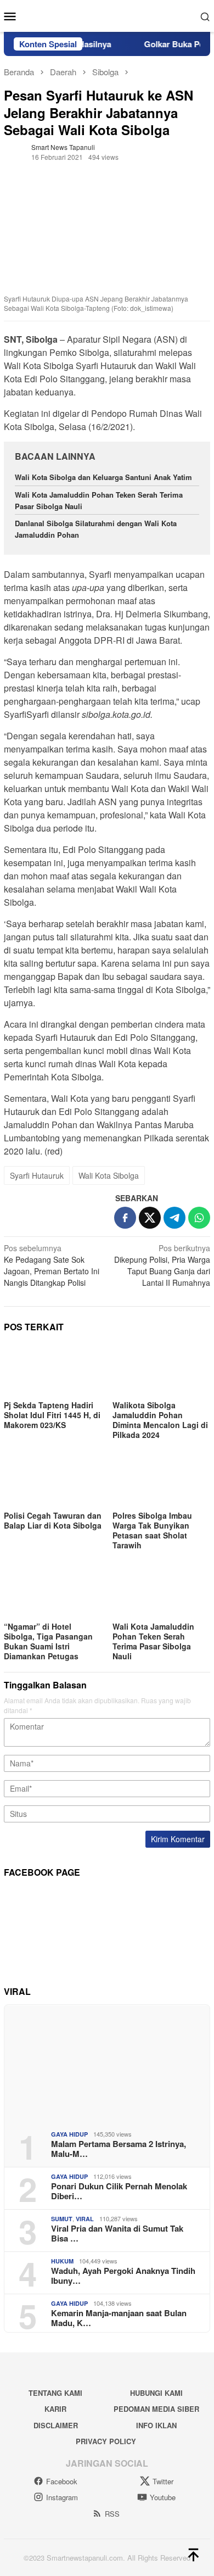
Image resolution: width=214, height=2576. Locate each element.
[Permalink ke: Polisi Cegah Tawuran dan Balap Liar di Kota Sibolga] (53, 1481)
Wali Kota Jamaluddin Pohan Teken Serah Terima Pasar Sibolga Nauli (153, 1641)
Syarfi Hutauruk (37, 1175)
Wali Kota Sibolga (109, 1175)
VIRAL (85, 2219)
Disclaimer (56, 2425)
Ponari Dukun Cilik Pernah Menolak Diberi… (119, 2191)
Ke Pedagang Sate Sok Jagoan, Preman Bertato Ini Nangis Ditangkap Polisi (52, 1265)
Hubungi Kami (156, 2393)
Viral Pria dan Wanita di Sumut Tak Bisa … (117, 2233)
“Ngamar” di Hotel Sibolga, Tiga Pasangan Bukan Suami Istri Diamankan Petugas (48, 1641)
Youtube (163, 2497)
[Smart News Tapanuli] (107, 15)
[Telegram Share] (174, 1218)
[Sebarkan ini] (125, 1218)
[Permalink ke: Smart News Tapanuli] (15, 151)
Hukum (62, 2261)
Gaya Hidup (69, 2134)
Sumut (62, 2219)
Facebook (62, 2481)
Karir (55, 2409)
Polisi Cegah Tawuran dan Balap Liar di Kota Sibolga (53, 1520)
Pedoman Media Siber (156, 2409)
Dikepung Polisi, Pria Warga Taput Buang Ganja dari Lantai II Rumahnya (162, 1265)
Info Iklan (156, 2425)
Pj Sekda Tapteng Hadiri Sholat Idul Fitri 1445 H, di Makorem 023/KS (52, 1415)
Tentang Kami (55, 2393)
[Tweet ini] (150, 1218)
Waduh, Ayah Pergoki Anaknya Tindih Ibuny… (123, 2276)
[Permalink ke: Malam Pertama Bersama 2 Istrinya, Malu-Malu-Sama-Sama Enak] (107, 2063)
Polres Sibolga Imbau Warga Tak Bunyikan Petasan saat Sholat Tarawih (152, 1530)
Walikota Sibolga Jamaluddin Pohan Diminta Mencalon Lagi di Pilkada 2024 (160, 1420)
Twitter (163, 2481)
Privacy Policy (106, 2441)
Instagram (62, 2497)
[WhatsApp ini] (199, 1218)
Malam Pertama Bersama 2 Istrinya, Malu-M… (119, 2149)
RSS (112, 2514)
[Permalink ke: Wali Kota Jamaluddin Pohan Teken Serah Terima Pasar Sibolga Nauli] (161, 1591)
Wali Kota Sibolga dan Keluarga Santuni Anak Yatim (103, 477)
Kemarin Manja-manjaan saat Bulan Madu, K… (119, 2318)
